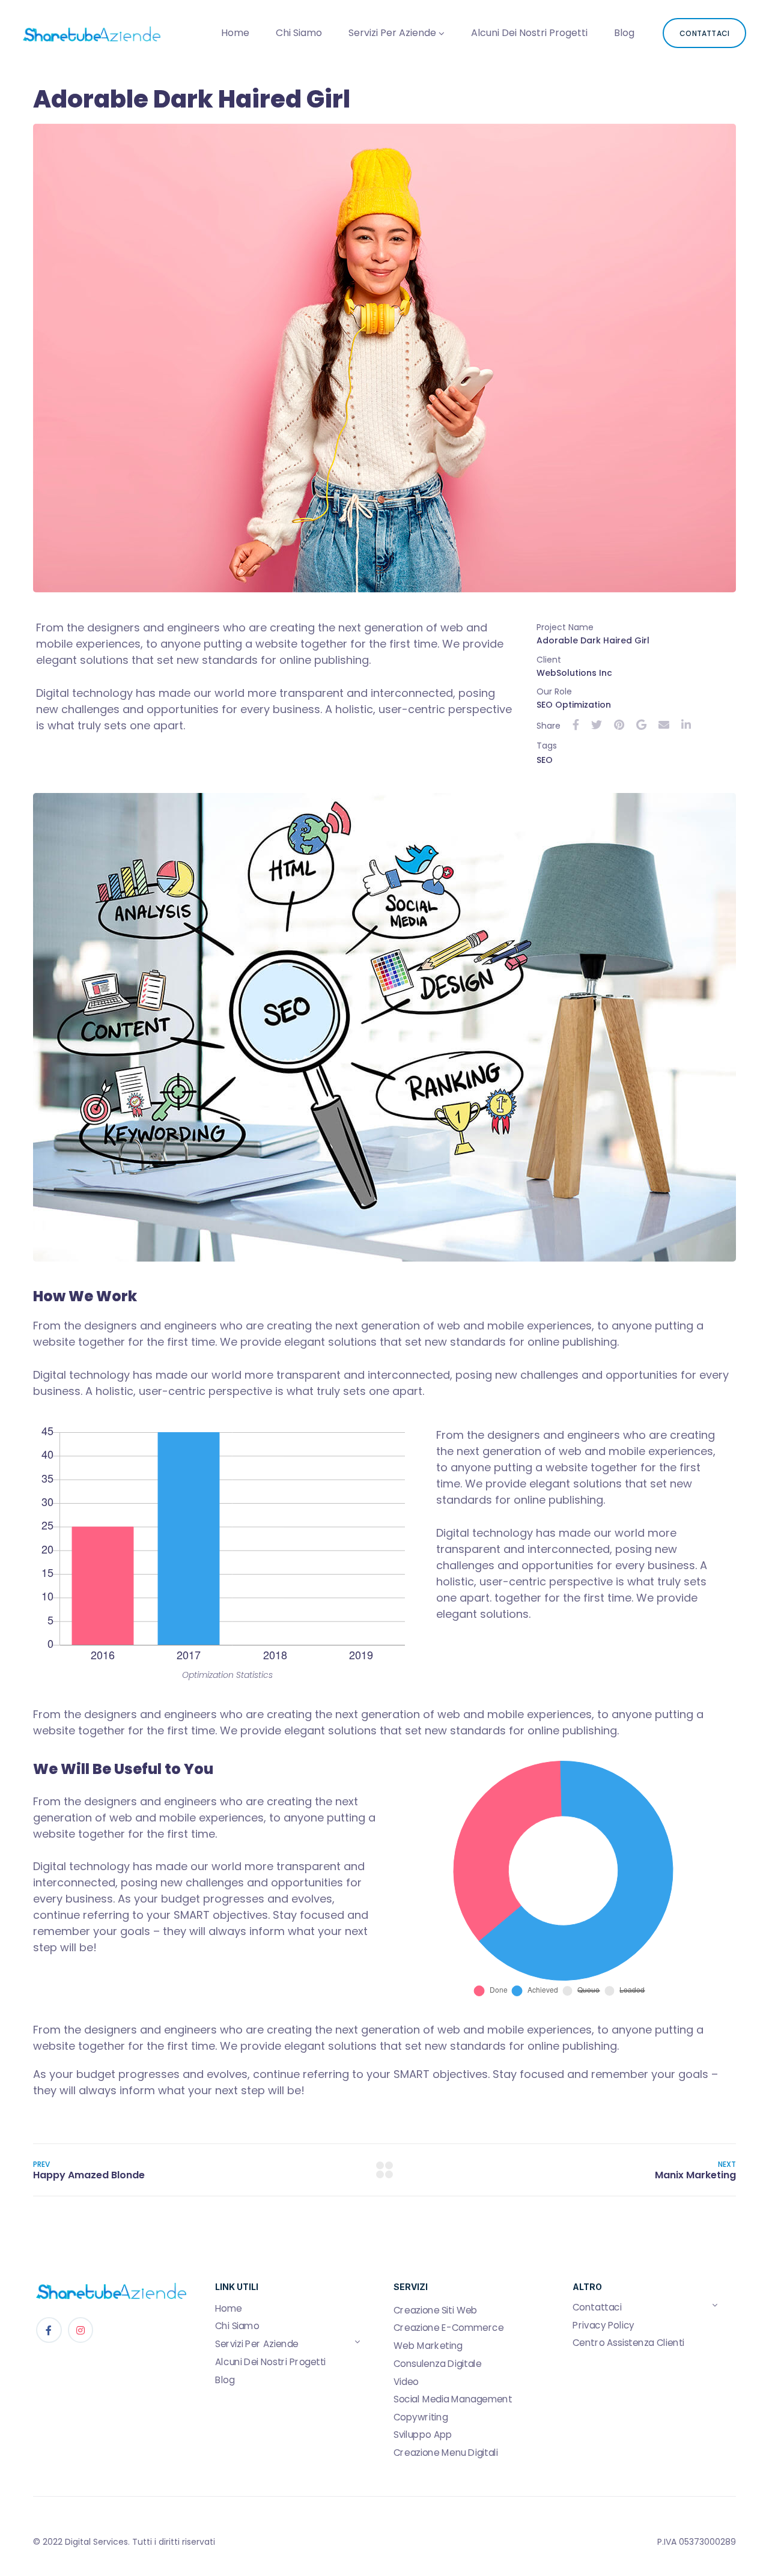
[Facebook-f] (49, 2330)
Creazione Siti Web (436, 2310)
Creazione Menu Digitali (446, 2452)
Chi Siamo (299, 33)
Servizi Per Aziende (392, 33)
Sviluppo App (423, 2435)
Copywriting (421, 2417)
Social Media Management (453, 2399)
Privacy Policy (603, 2325)
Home (235, 33)
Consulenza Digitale (437, 2363)
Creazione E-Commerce (448, 2328)
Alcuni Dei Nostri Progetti (529, 33)
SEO (545, 760)
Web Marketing (428, 2346)
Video (406, 2381)
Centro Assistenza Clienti (628, 2343)
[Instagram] (81, 2330)
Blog (624, 33)
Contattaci (597, 2307)
